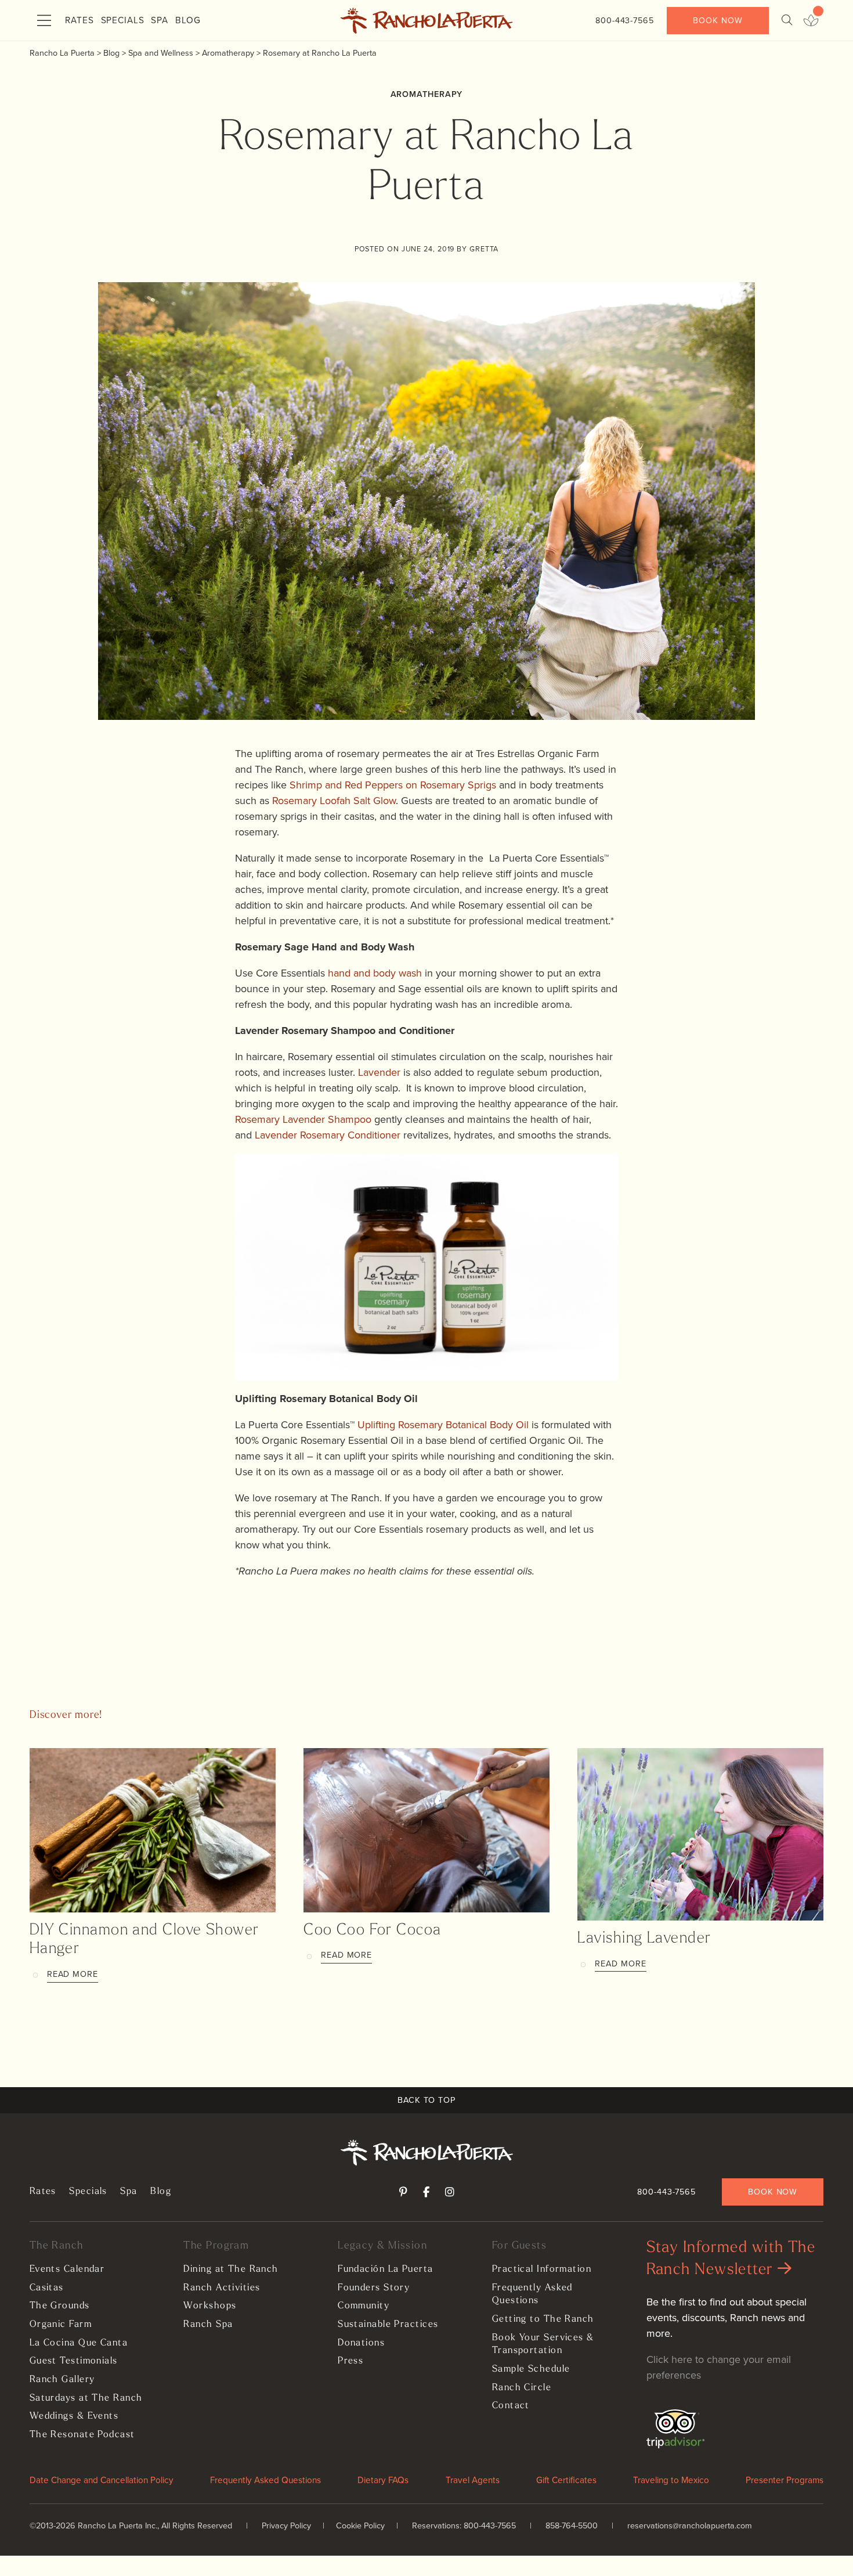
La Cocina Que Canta (79, 2343)
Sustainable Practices (388, 2325)
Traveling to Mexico (671, 2480)
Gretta (484, 249)
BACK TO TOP (426, 2100)
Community (364, 2306)
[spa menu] (811, 21)
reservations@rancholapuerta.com (690, 2525)
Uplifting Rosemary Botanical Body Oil (443, 1425)
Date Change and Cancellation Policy (102, 2480)
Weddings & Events (74, 2416)
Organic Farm (61, 2325)
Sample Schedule (531, 2369)
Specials (123, 20)
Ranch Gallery (62, 2380)
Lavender (379, 1072)
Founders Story (374, 2288)
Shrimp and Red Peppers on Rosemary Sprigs (393, 785)
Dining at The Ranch (231, 2269)
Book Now (718, 20)
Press (350, 2361)
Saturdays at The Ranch (86, 2398)
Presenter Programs (785, 2480)
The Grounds (60, 2306)
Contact (511, 2406)
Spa (160, 20)
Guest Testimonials (74, 2361)
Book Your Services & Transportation (543, 2345)
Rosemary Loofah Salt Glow (334, 801)
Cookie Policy (360, 2525)
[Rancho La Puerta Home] (426, 21)
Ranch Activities (222, 2288)
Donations (361, 2343)
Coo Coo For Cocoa (372, 1931)
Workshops (210, 2306)
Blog (188, 20)
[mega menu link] (44, 21)
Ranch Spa (208, 2325)
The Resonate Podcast (82, 2435)
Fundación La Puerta (385, 2269)
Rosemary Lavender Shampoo (303, 1119)
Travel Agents (473, 2480)
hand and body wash (375, 973)
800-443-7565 (625, 20)
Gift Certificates (566, 2480)
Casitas (47, 2288)
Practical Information (542, 2269)
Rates (79, 20)
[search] (787, 21)
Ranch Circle (522, 2388)
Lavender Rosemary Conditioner (328, 1135)
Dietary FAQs (383, 2480)
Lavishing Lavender (644, 1939)
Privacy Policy (286, 2525)
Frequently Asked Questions (532, 2295)
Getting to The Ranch (543, 2319)
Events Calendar (67, 2269)
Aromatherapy (427, 94)
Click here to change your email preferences (719, 2367)
